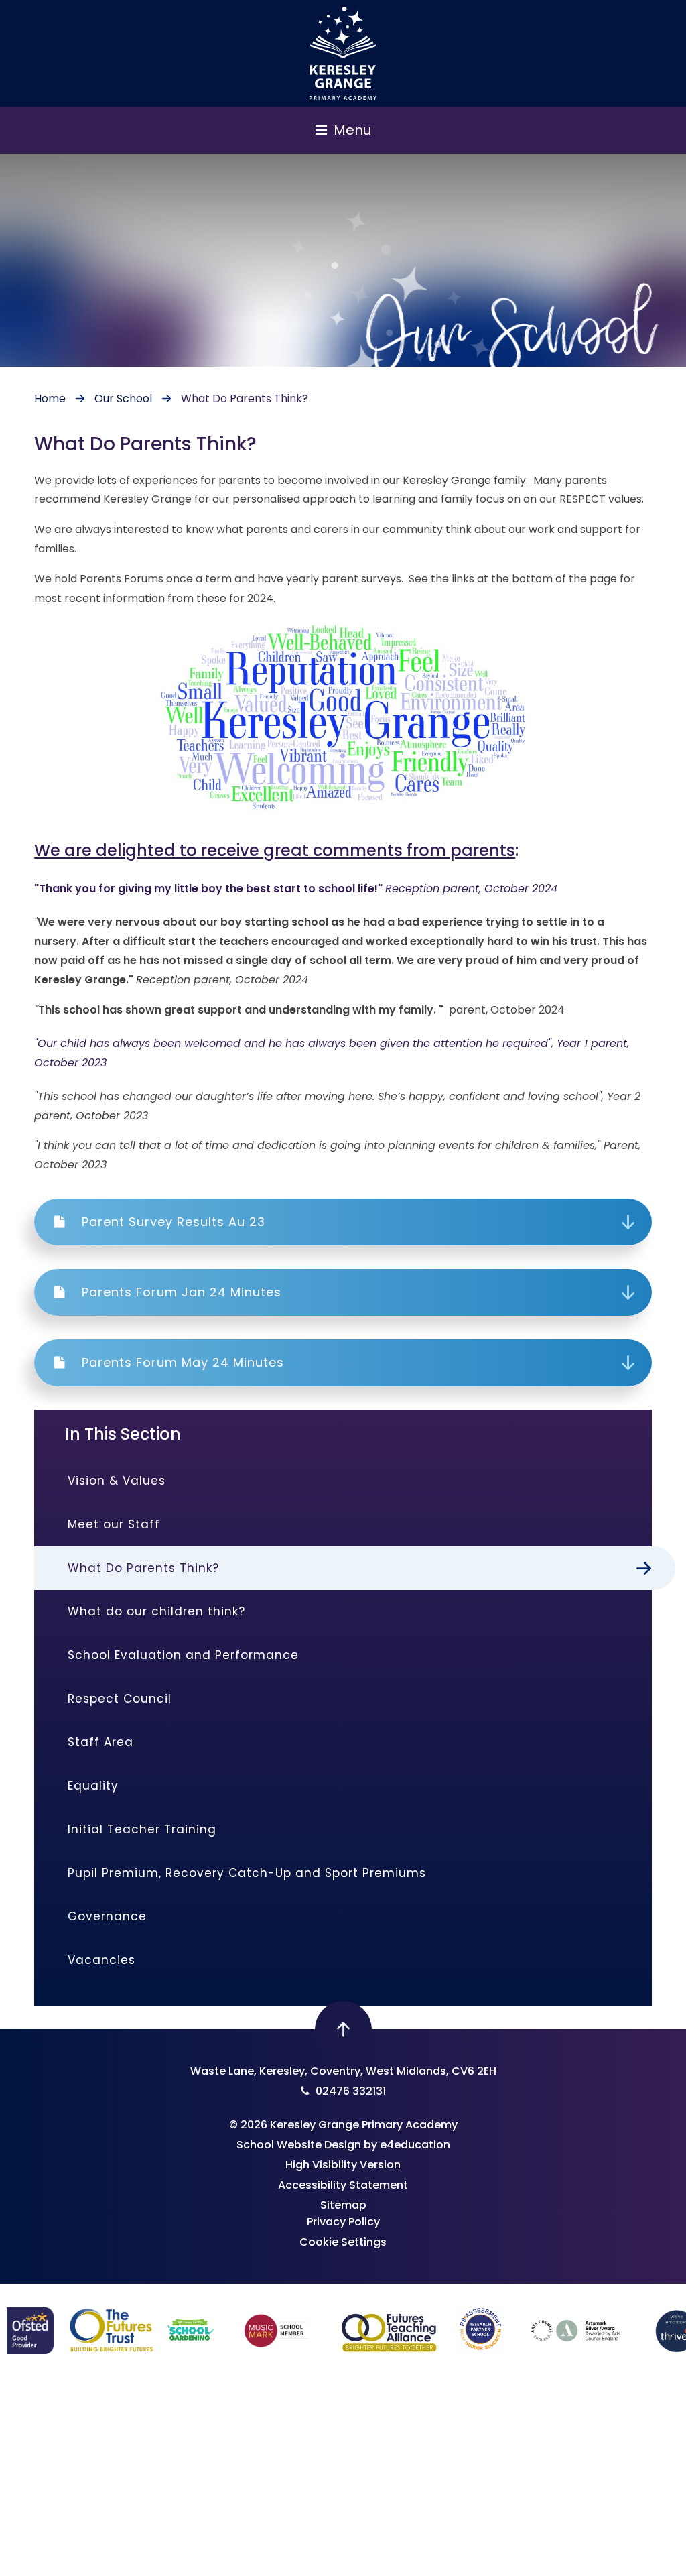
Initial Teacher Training (142, 1829)
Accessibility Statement (343, 2185)
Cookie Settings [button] (343, 2242)
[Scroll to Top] (343, 2029)
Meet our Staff (114, 1524)
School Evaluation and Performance (183, 1655)
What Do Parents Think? (245, 398)
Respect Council (120, 1699)
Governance (107, 1916)
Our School (123, 398)
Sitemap (343, 2205)
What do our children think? (156, 1611)
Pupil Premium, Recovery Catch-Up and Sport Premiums (247, 1873)
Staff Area (100, 1742)
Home (50, 398)
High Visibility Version (343, 2165)
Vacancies (101, 1960)
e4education (415, 2145)
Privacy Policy (343, 2222)
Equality (93, 1786)
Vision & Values (117, 1481)
